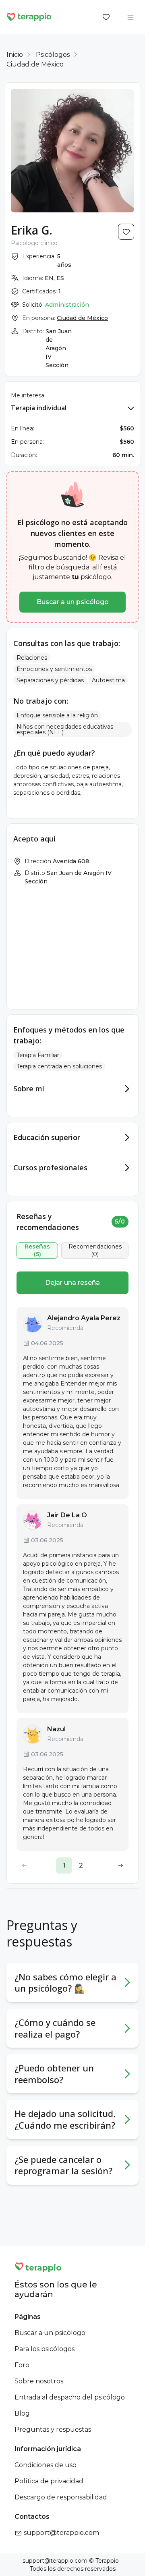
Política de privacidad (49, 2481)
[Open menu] (130, 17)
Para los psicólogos (45, 2349)
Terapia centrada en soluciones (59, 1066)
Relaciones (32, 658)
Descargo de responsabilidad (61, 2497)
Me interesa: (28, 395)
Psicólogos (53, 55)
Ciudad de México (35, 64)
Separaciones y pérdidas (50, 680)
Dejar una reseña (72, 1283)
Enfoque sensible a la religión (57, 715)
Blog (22, 2413)
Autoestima (108, 680)
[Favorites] (106, 17)
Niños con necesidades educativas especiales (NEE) (65, 729)
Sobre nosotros (39, 2381)
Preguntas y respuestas (53, 2430)
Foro (22, 2365)
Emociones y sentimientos (54, 669)
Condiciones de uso (46, 2465)
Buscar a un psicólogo (73, 602)
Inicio (15, 55)
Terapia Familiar (38, 1055)
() (37, 1251)
